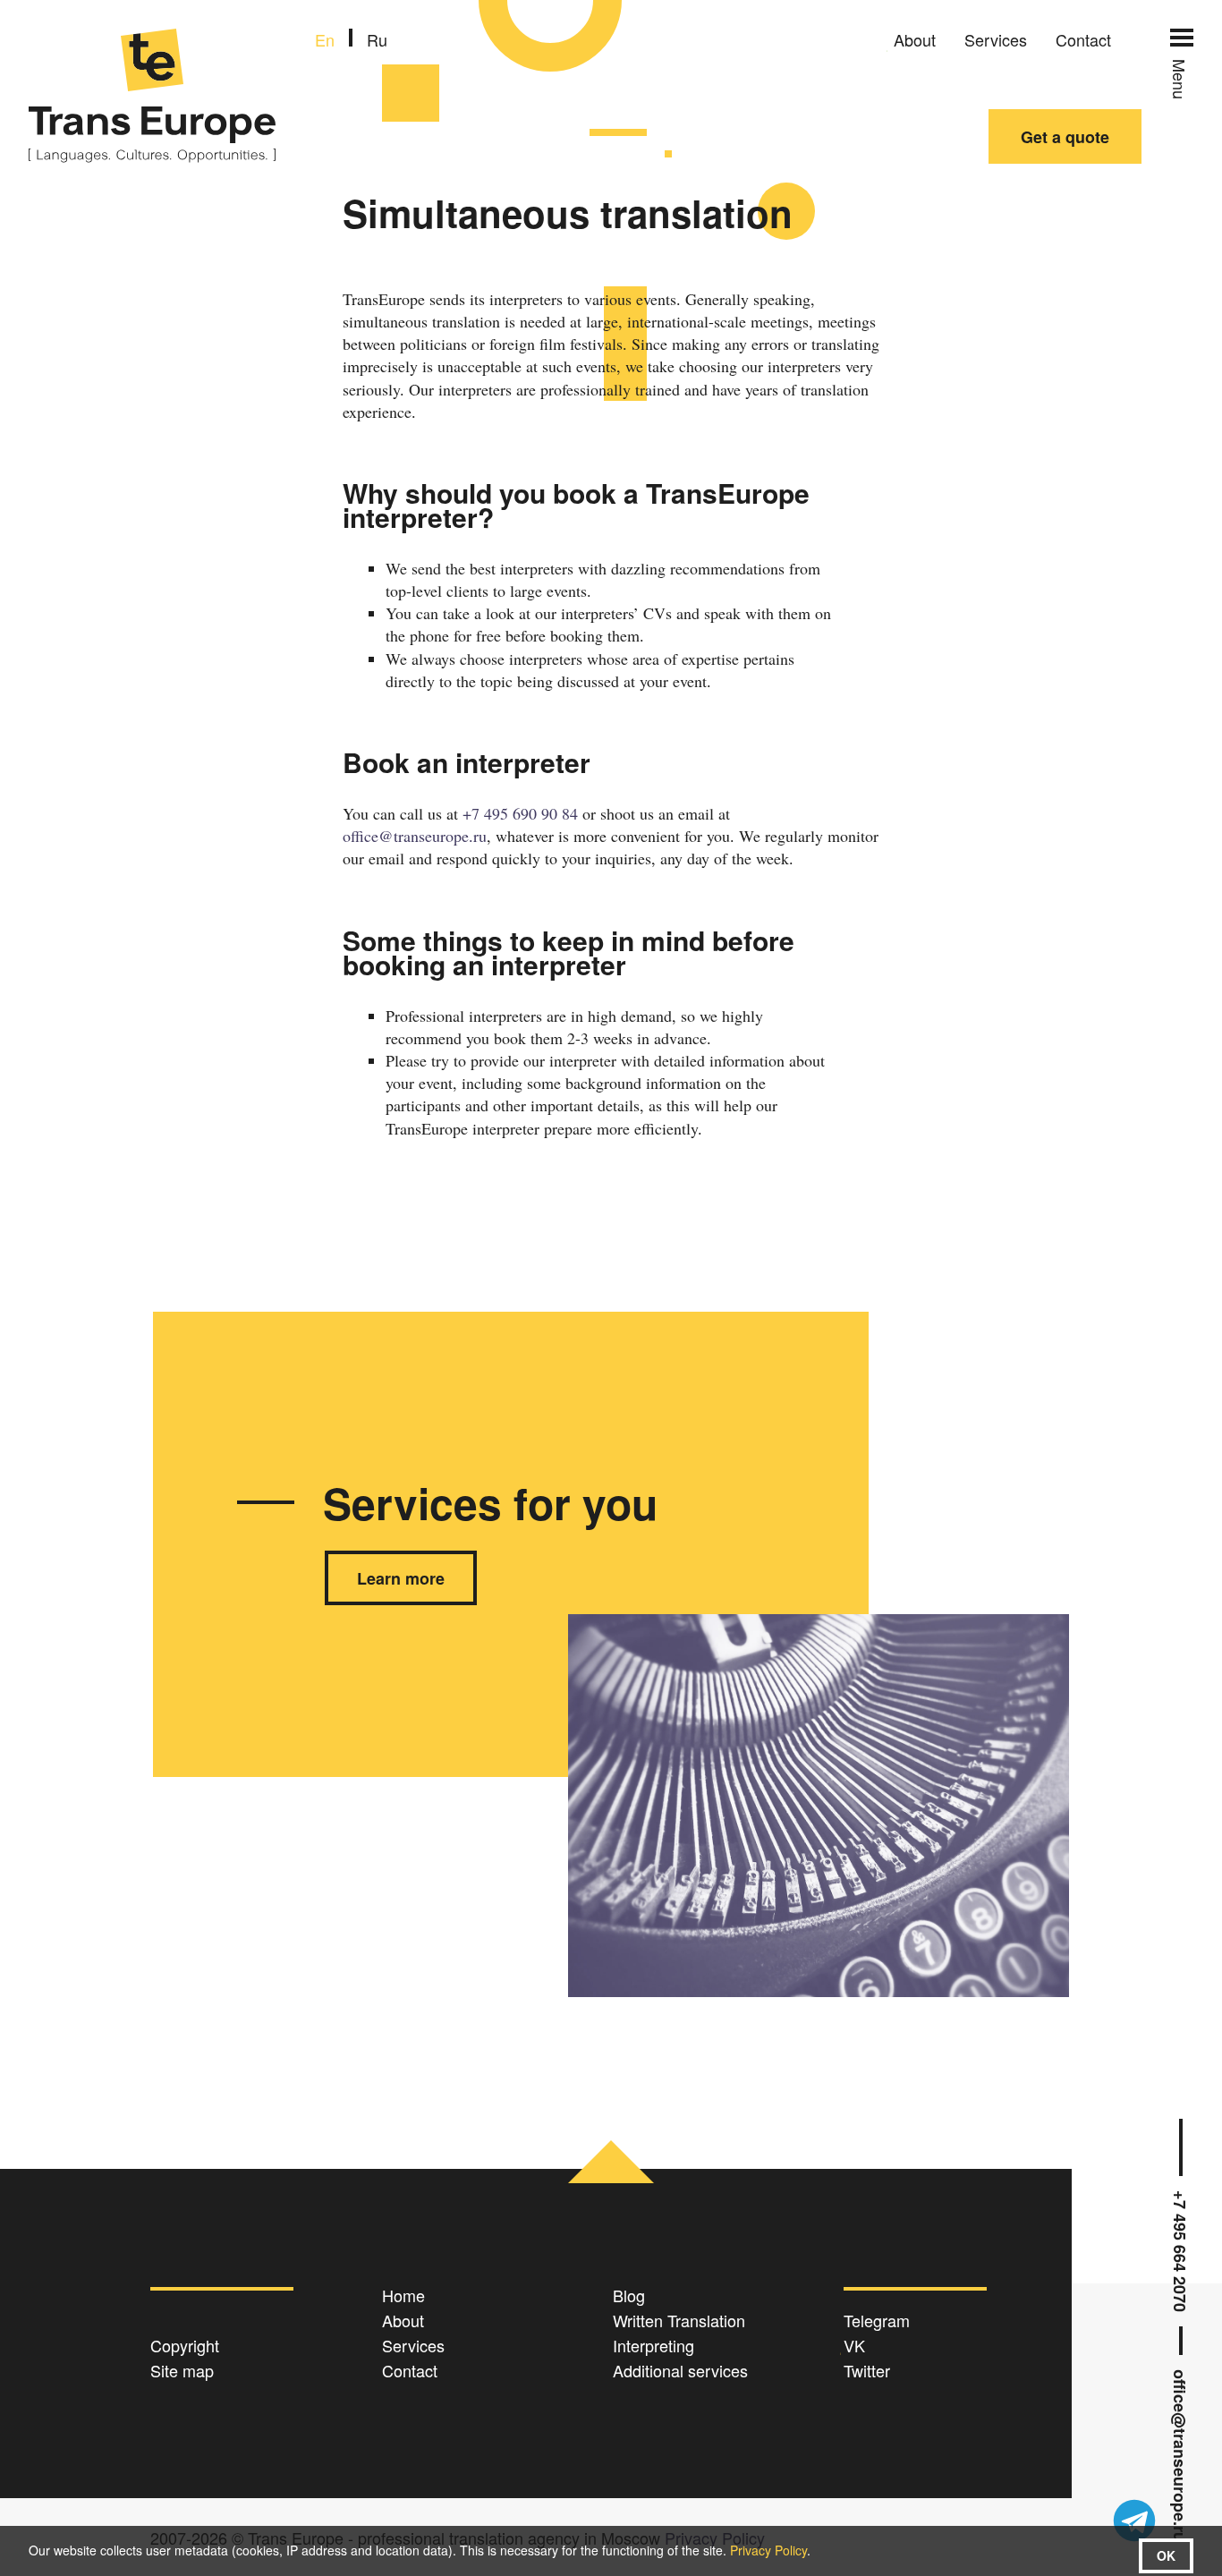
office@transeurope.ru (1181, 2456)
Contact (1083, 39)
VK (854, 2345)
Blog (629, 2295)
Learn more (401, 1578)
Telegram (877, 2320)
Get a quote (1065, 137)
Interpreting (653, 2345)
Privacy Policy (768, 2550)
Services (996, 39)
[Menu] (1182, 38)
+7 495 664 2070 (1181, 2251)
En (325, 39)
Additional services (680, 2370)
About (915, 39)
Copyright (185, 2345)
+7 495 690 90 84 (520, 813)
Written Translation (679, 2320)
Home (403, 2295)
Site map (182, 2370)
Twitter (867, 2370)
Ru (377, 39)
